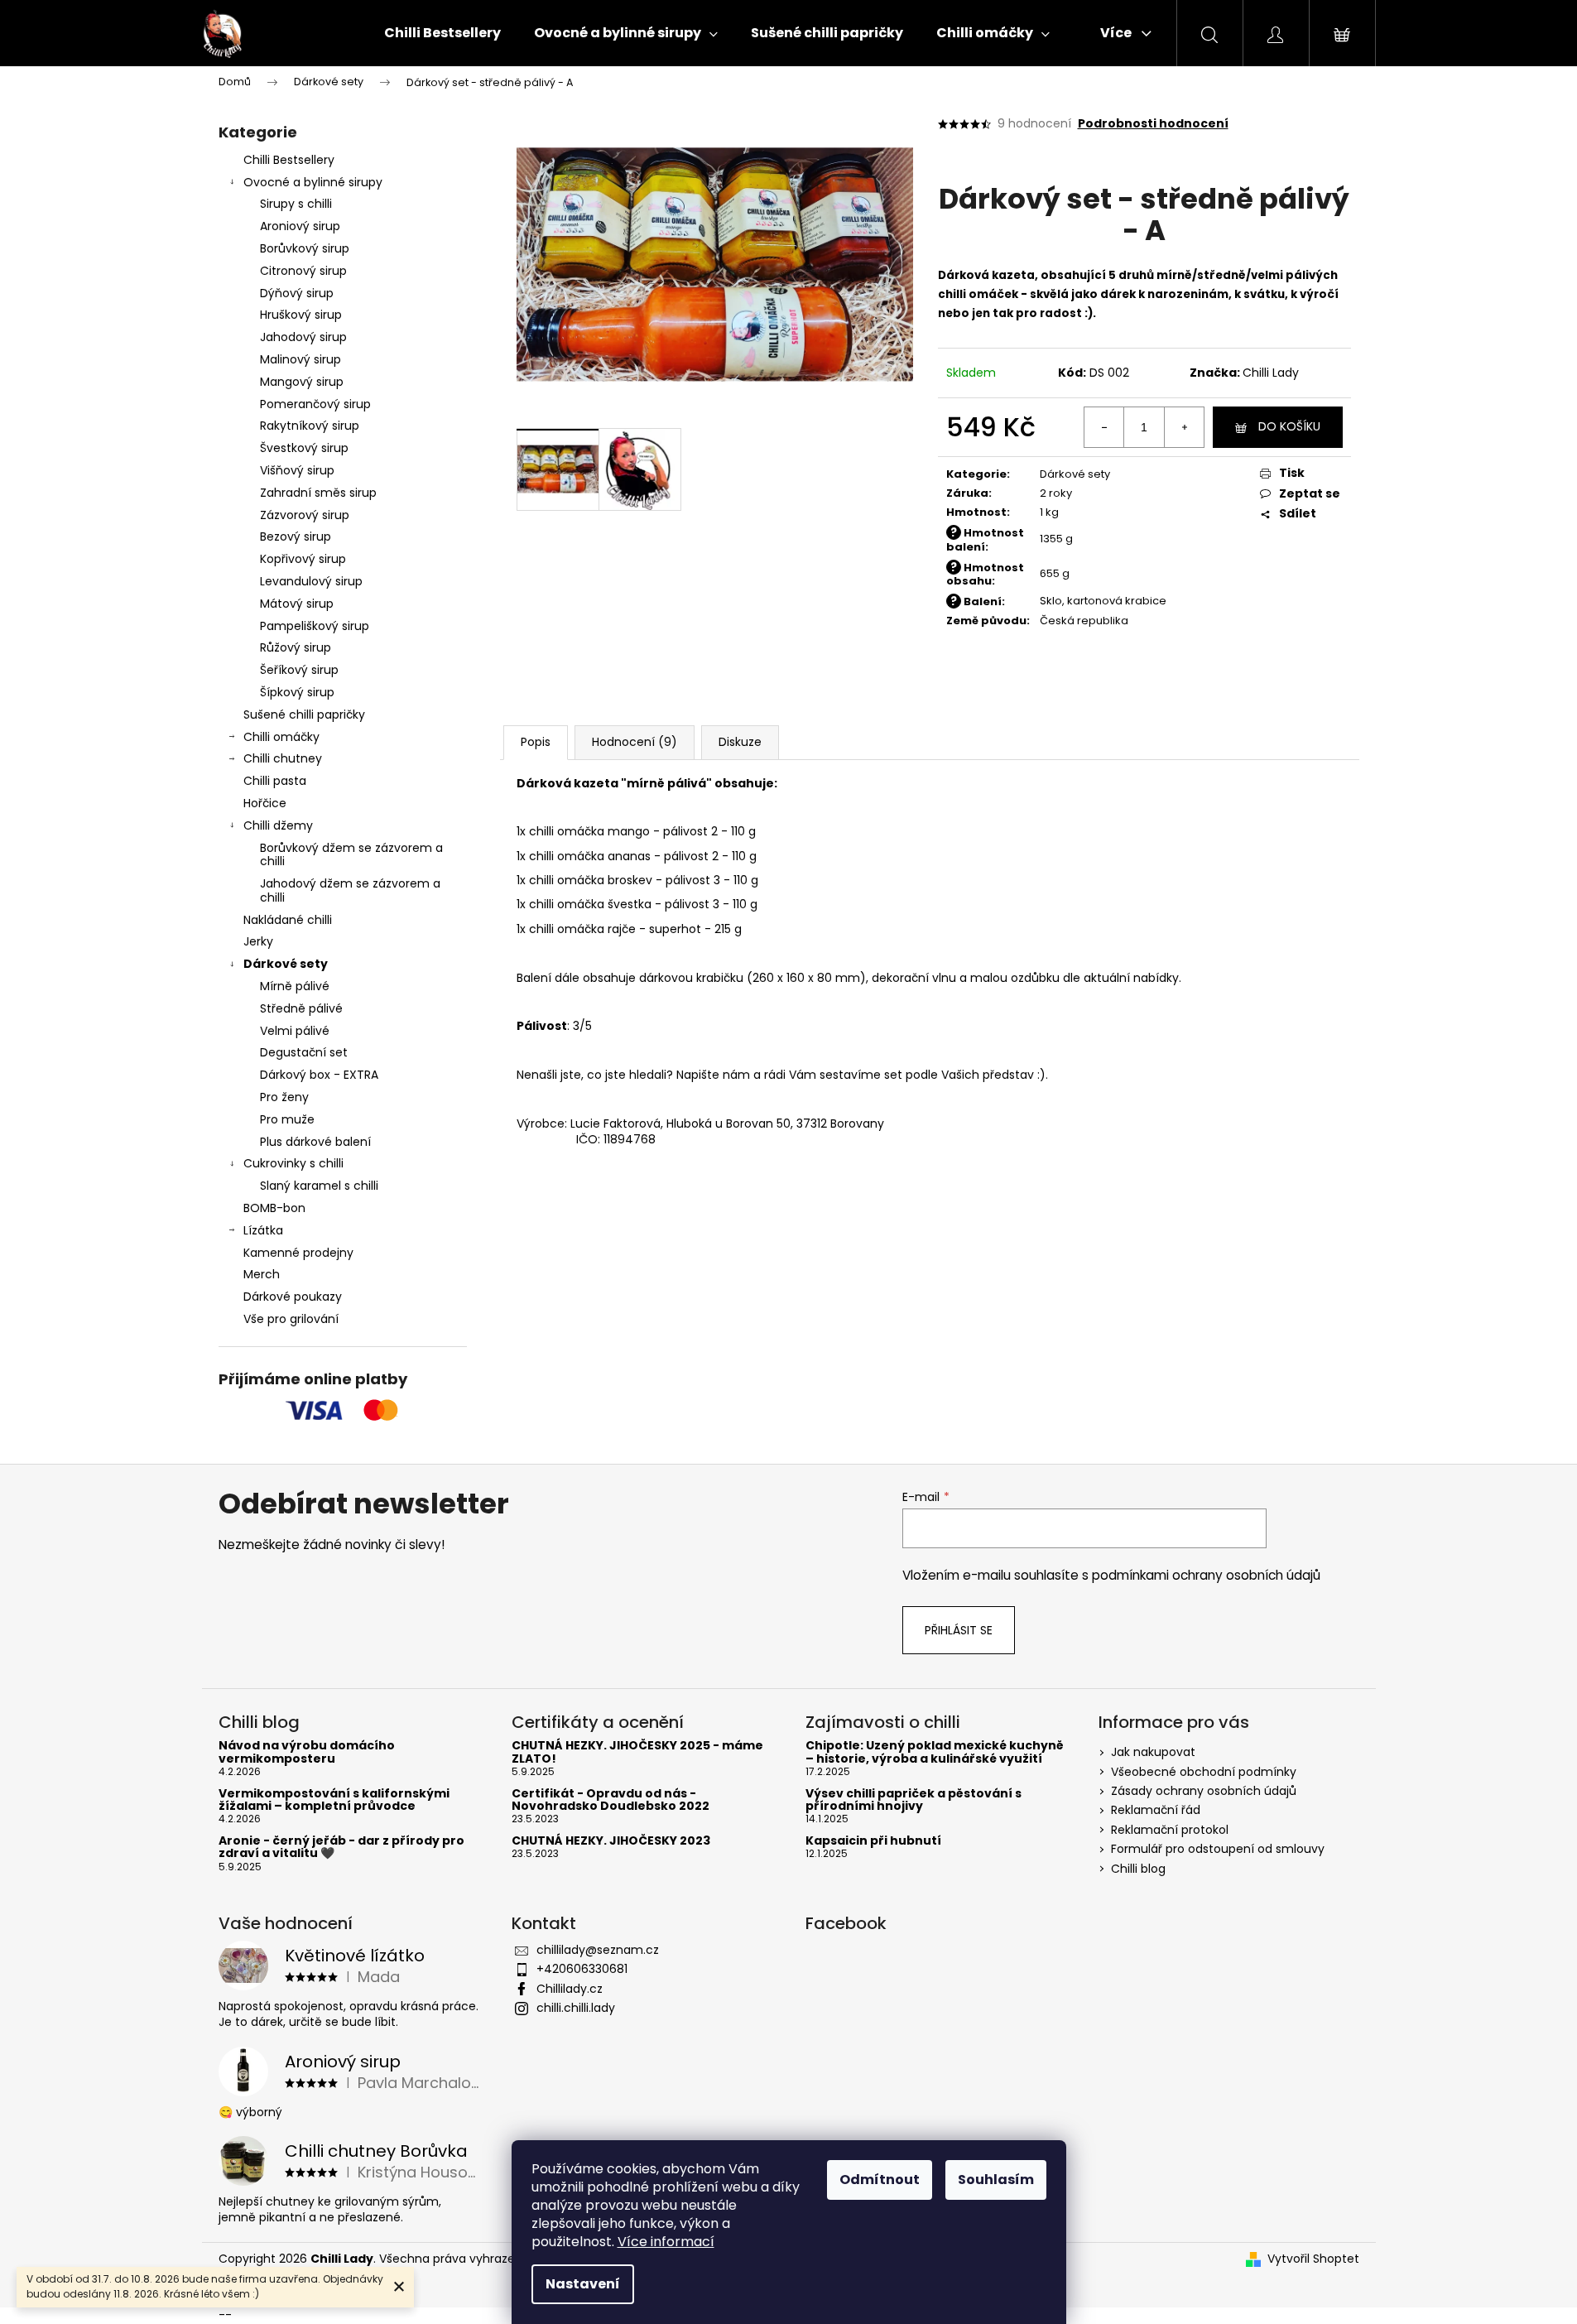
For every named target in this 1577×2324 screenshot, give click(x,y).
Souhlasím (996, 2180)
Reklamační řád (1156, 1810)
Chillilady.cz (570, 1989)
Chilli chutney (283, 758)
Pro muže (287, 1119)
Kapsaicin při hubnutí (873, 1841)
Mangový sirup (302, 382)
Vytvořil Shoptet (1313, 2259)
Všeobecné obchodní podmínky (1204, 1772)
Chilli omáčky (281, 737)
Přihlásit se (959, 1630)
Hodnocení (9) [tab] (635, 742)
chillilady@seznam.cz (598, 1950)
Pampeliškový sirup (315, 626)
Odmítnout (880, 2180)
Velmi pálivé (295, 1031)
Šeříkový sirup (299, 670)
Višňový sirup (297, 470)
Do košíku (1289, 426)
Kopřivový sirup (303, 559)
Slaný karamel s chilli (319, 1186)
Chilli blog (1138, 1869)
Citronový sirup (303, 271)
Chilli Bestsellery (289, 160)
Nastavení (583, 2284)
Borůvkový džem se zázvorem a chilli (351, 855)
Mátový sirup (297, 604)
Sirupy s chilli (296, 204)
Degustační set (304, 1052)
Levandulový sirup (311, 581)
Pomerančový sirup (315, 404)
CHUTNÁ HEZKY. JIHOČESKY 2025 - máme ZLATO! (637, 1752)
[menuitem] (442, 33)
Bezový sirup (296, 536)
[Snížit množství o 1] (1104, 427)
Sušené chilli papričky (304, 715)
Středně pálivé (301, 1008)
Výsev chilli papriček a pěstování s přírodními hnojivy (914, 1800)
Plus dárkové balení (315, 1142)
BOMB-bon (274, 1208)
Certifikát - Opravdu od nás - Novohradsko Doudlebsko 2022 (611, 1800)
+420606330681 (582, 1969)
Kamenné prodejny (298, 1253)
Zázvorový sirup (305, 515)
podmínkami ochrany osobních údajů (1206, 1575)
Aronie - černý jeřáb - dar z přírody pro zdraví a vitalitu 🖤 (341, 1848)
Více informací (666, 2242)
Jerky (258, 941)
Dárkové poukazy (293, 1297)
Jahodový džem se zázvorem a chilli (350, 890)
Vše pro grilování (291, 1319)
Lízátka (263, 1230)
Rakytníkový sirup (310, 426)
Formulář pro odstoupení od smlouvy (1218, 1849)
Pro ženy (284, 1097)
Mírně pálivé (295, 986)
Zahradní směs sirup (318, 493)
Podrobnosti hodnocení (1153, 124)
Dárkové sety (286, 964)
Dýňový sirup (297, 293)
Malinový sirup (300, 359)
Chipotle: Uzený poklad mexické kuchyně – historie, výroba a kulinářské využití (935, 1752)
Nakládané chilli (288, 920)
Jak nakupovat (1153, 1752)
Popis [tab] (536, 742)
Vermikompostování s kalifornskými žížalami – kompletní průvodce (334, 1800)
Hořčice (265, 803)
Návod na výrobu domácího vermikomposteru (307, 1752)
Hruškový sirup (301, 315)
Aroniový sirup (300, 226)
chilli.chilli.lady (576, 2008)
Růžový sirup (296, 647)
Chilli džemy (278, 825)
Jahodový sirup (303, 337)
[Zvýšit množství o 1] (1184, 427)
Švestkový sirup (304, 448)
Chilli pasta (275, 781)
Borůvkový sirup (305, 248)
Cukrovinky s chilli (293, 1163)
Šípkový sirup (297, 692)
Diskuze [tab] (740, 742)
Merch (262, 1274)
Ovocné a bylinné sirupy (313, 182)
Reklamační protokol (1170, 1830)
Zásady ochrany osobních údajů (1204, 1791)
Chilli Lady (1271, 373)
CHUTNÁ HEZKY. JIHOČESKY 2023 (611, 1841)
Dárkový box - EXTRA (319, 1075)
